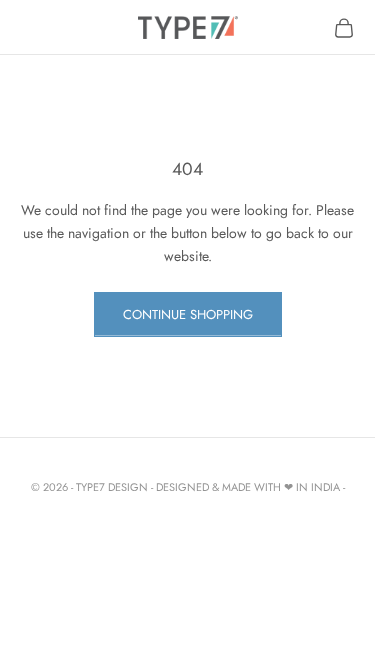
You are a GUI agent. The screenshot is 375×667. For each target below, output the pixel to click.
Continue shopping (188, 314)
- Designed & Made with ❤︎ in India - (248, 487)
